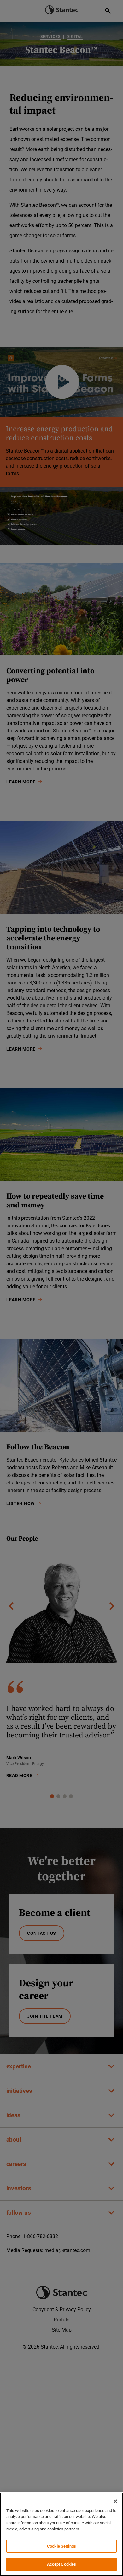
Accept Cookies (62, 2564)
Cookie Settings (61, 2546)
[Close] (115, 2501)
